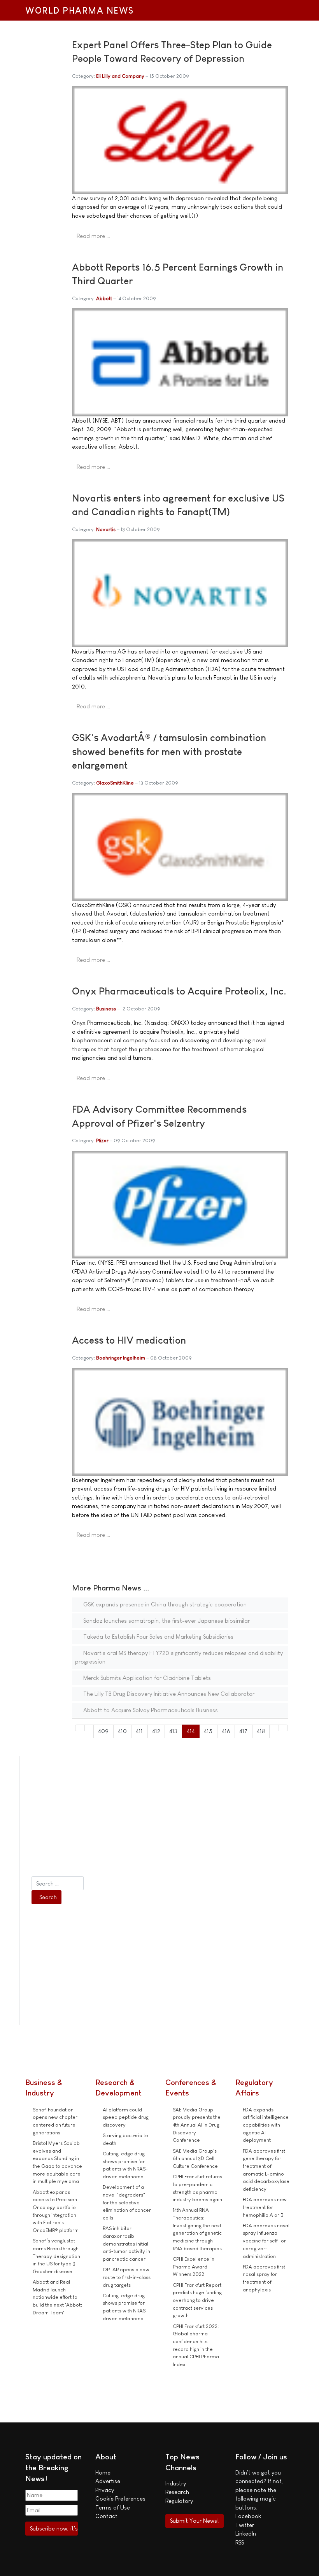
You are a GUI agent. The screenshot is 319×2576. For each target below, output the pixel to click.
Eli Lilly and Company (120, 76)
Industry (176, 2483)
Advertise (108, 2481)
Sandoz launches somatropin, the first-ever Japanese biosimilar (166, 1621)
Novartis (106, 529)
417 (243, 1731)
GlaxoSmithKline (115, 783)
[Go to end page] (283, 1728)
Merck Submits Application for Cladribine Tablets (146, 1678)
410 (122, 1731)
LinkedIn (246, 2533)
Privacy (105, 2490)
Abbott (104, 298)
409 (103, 1731)
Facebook (248, 2516)
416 (226, 1731)
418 (261, 1731)
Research (177, 2492)
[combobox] (58, 1883)
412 (156, 1731)
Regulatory (179, 2501)
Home (103, 2472)
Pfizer (102, 1140)
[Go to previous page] (89, 1728)
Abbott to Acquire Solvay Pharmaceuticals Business (150, 1710)
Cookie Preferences (120, 2498)
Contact (106, 2516)
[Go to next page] (274, 1728)
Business (106, 1009)
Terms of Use (113, 2507)
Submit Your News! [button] (194, 2521)
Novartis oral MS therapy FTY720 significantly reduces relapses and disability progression (179, 1657)
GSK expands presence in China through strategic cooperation (164, 1604)
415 (208, 1731)
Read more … (93, 236)
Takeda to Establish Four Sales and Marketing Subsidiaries (158, 1637)
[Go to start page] (80, 1728)
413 (173, 1731)
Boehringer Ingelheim (121, 1358)
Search (48, 1897)
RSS (240, 2542)
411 (139, 1731)
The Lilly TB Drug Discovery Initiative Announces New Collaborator (168, 1694)
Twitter (245, 2525)
